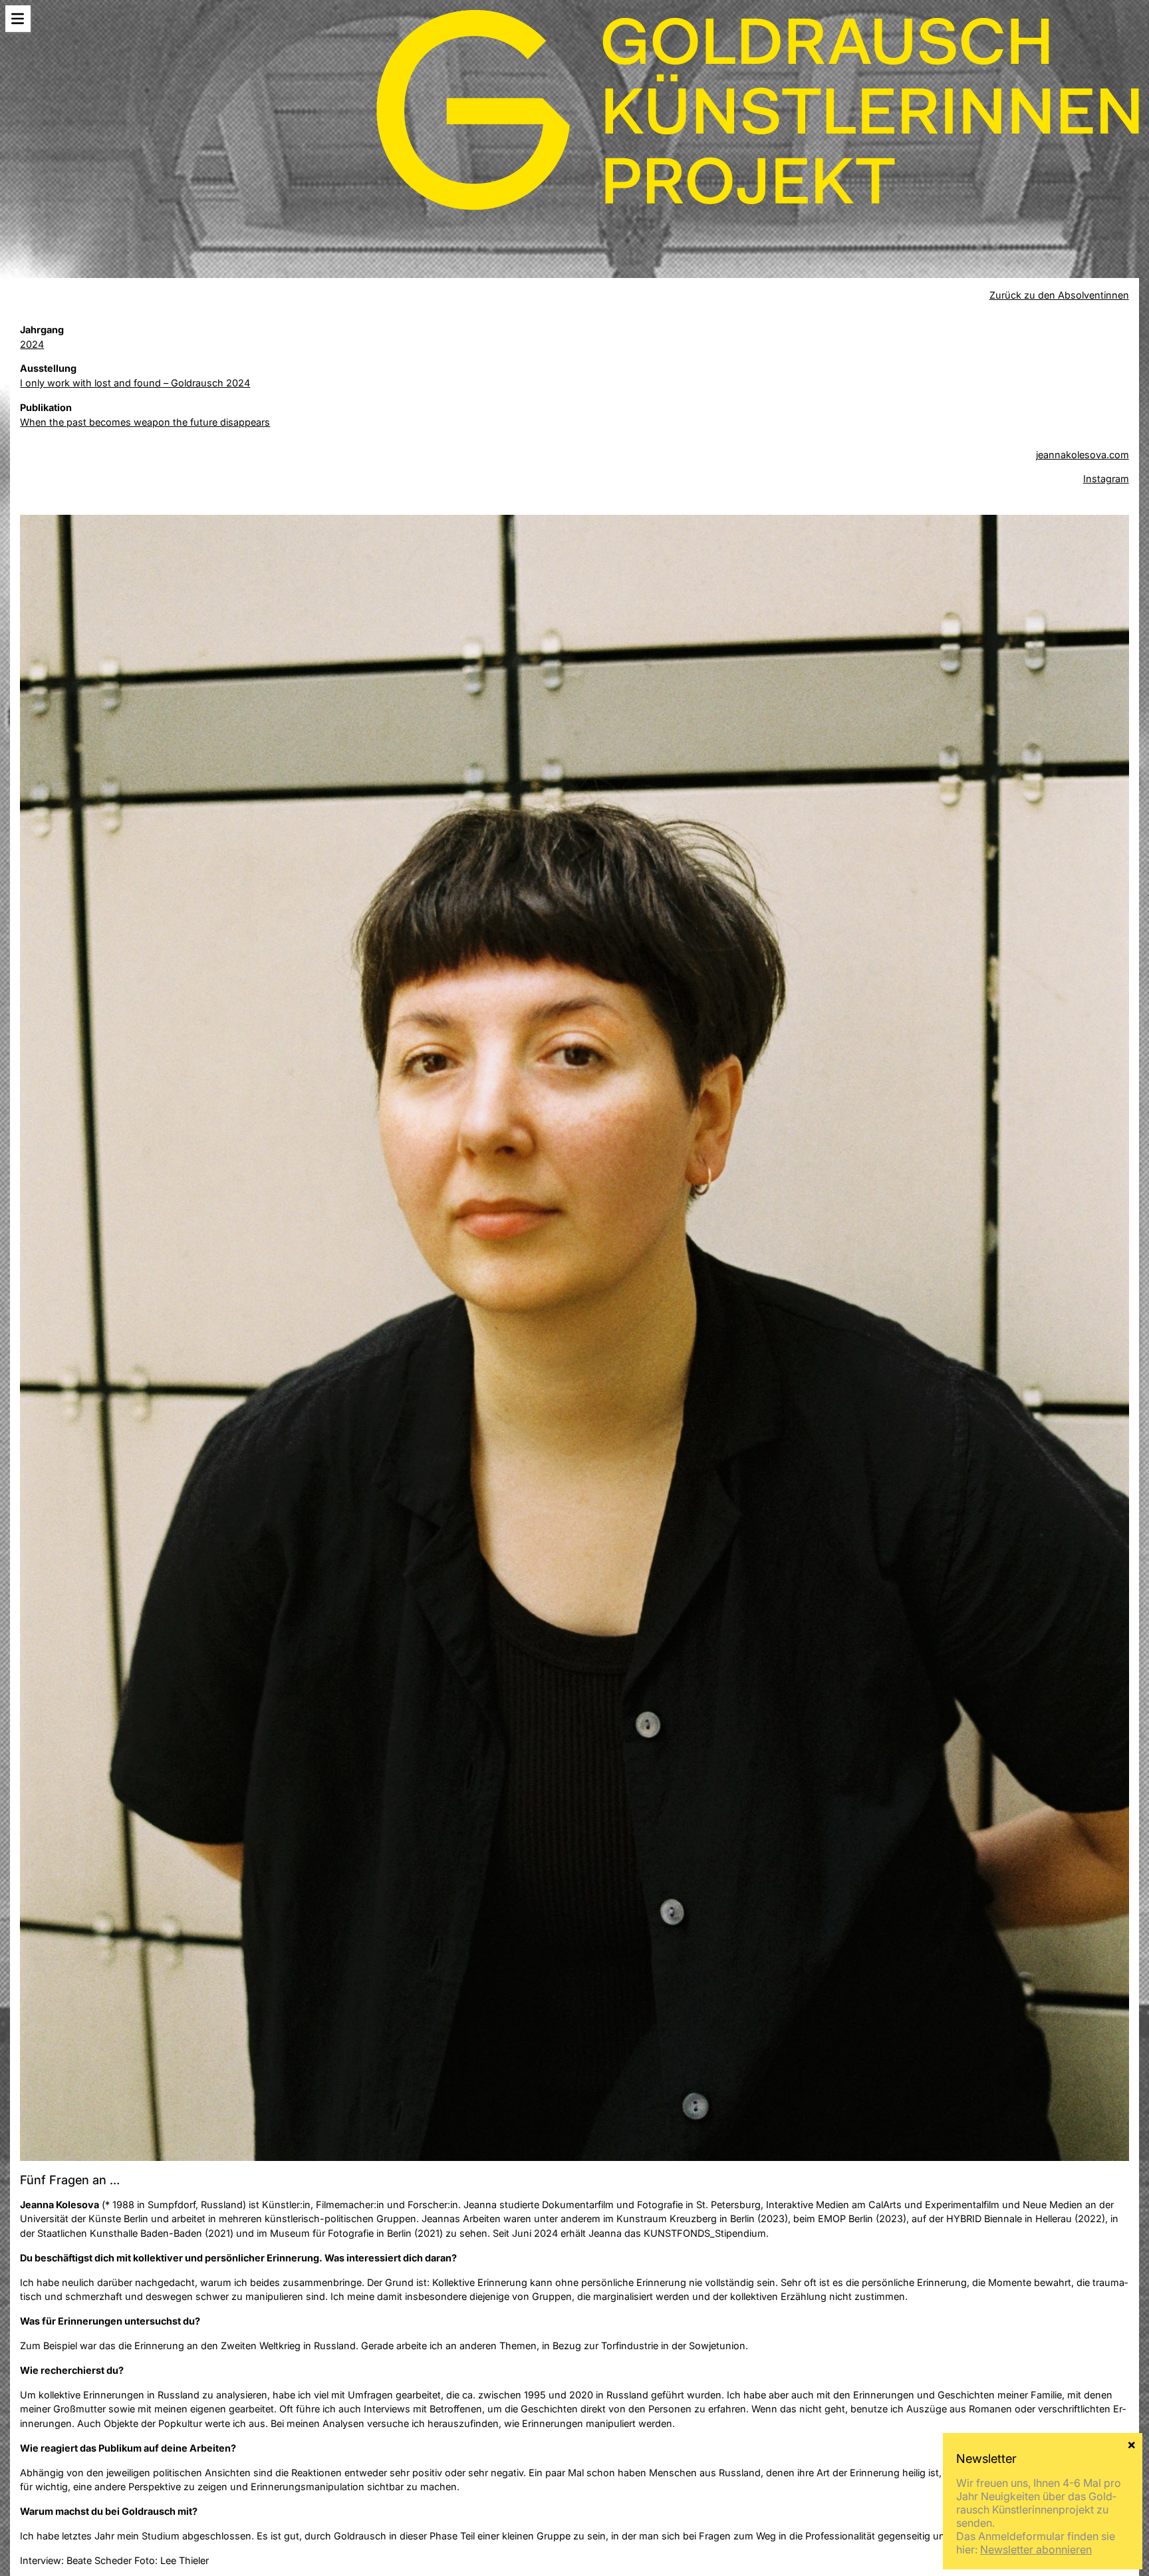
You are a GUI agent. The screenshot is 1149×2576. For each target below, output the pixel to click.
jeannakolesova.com (1083, 455)
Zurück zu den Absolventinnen (1059, 295)
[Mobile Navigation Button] (18, 19)
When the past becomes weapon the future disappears (145, 422)
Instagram (1106, 479)
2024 (32, 344)
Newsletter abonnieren (1036, 2549)
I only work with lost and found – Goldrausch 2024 (135, 383)
